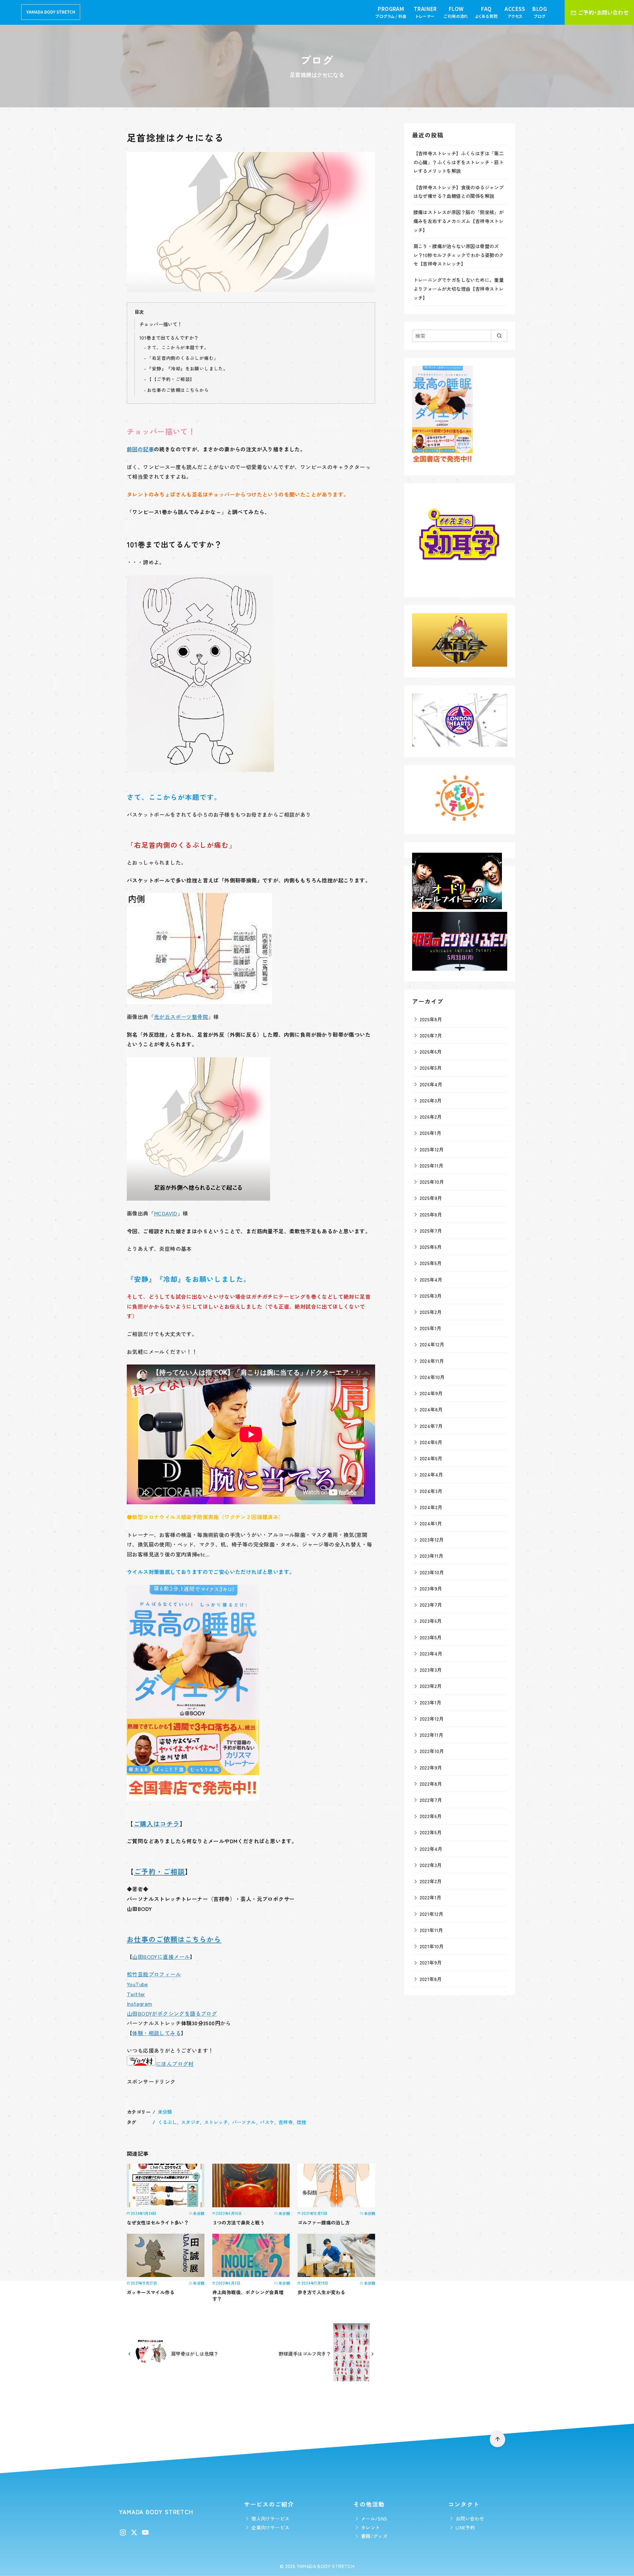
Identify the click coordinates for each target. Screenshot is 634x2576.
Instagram (140, 2003)
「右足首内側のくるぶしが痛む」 (183, 358)
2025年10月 (432, 1182)
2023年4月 (431, 1653)
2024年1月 (431, 1523)
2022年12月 (432, 1718)
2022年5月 (431, 1832)
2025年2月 (431, 1312)
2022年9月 (431, 1767)
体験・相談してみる (157, 2033)
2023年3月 (431, 1670)
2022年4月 (431, 1849)
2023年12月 (432, 1539)
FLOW (456, 12)
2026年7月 (431, 1035)
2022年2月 (431, 1881)
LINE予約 (465, 2527)
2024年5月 (431, 1458)
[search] (499, 336)
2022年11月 (432, 1735)
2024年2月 (431, 1507)
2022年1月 (431, 1897)
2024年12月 (432, 1344)
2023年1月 (431, 1702)
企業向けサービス (270, 2527)
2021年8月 (431, 1979)
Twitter (136, 1994)
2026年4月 (431, 1084)
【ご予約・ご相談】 (173, 379)
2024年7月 (431, 1426)
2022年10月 (432, 1751)
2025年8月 (431, 1214)
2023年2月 (431, 1686)
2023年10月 (432, 1572)
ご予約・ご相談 (159, 1871)
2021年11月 (431, 1930)
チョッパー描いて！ (161, 324)
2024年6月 (431, 1442)
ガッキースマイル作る (151, 2292)
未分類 (165, 2112)
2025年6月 (431, 1247)
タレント (370, 2527)
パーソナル (244, 2122)
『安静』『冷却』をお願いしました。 (187, 368)
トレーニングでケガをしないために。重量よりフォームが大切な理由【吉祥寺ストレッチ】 (459, 288)
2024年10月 (432, 1377)
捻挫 (302, 2122)
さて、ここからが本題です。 (178, 347)
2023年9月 (431, 1588)
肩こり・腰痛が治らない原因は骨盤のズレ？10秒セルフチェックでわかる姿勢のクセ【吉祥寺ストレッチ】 (459, 255)
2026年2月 (431, 1117)
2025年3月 (431, 1296)
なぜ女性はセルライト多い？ (158, 2222)
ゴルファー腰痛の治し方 (324, 2222)
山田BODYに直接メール (161, 1957)
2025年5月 (431, 1263)
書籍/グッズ (374, 2536)
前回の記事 (140, 449)
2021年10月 (432, 1946)
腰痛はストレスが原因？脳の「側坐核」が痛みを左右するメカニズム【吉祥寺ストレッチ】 (459, 221)
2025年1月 (431, 1328)
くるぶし (167, 2122)
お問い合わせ (470, 2518)
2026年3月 (431, 1100)
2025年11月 (432, 1165)
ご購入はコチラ (157, 1824)
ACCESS (515, 12)
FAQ (486, 12)
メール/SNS (374, 2518)
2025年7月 (431, 1231)
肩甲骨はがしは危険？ (195, 2353)
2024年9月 (431, 1393)
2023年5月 (431, 1637)
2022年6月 (431, 1816)
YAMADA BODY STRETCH (326, 2566)
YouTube (137, 1984)
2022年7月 (431, 1800)
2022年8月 (431, 1784)
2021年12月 (432, 1914)
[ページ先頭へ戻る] (497, 2439)
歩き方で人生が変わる (321, 2292)
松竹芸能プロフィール (154, 1974)
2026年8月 (431, 1019)
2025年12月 (432, 1149)
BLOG (540, 12)
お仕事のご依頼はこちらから (178, 390)
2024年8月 (431, 1409)
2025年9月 (431, 1198)
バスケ (267, 2122)
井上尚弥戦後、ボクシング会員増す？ (248, 2295)
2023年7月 (431, 1605)
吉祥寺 (285, 2122)
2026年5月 (431, 1068)
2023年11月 (432, 1556)
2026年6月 (431, 1051)
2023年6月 (431, 1621)
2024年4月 (431, 1474)
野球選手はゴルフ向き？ (305, 2353)
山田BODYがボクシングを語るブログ (172, 2013)
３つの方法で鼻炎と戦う (238, 2222)
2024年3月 (431, 1491)
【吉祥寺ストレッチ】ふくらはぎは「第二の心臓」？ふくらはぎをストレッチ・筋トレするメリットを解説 (459, 162)
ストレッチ (216, 2122)
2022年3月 (431, 1865)
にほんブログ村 (175, 2064)
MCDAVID (166, 1213)
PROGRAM (391, 12)
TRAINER (425, 12)
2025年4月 (431, 1279)
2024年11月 (432, 1361)
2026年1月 (431, 1133)
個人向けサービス (270, 2518)
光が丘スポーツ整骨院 (181, 1017)
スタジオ (191, 2122)
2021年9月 (431, 1962)
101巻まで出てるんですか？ (169, 337)
